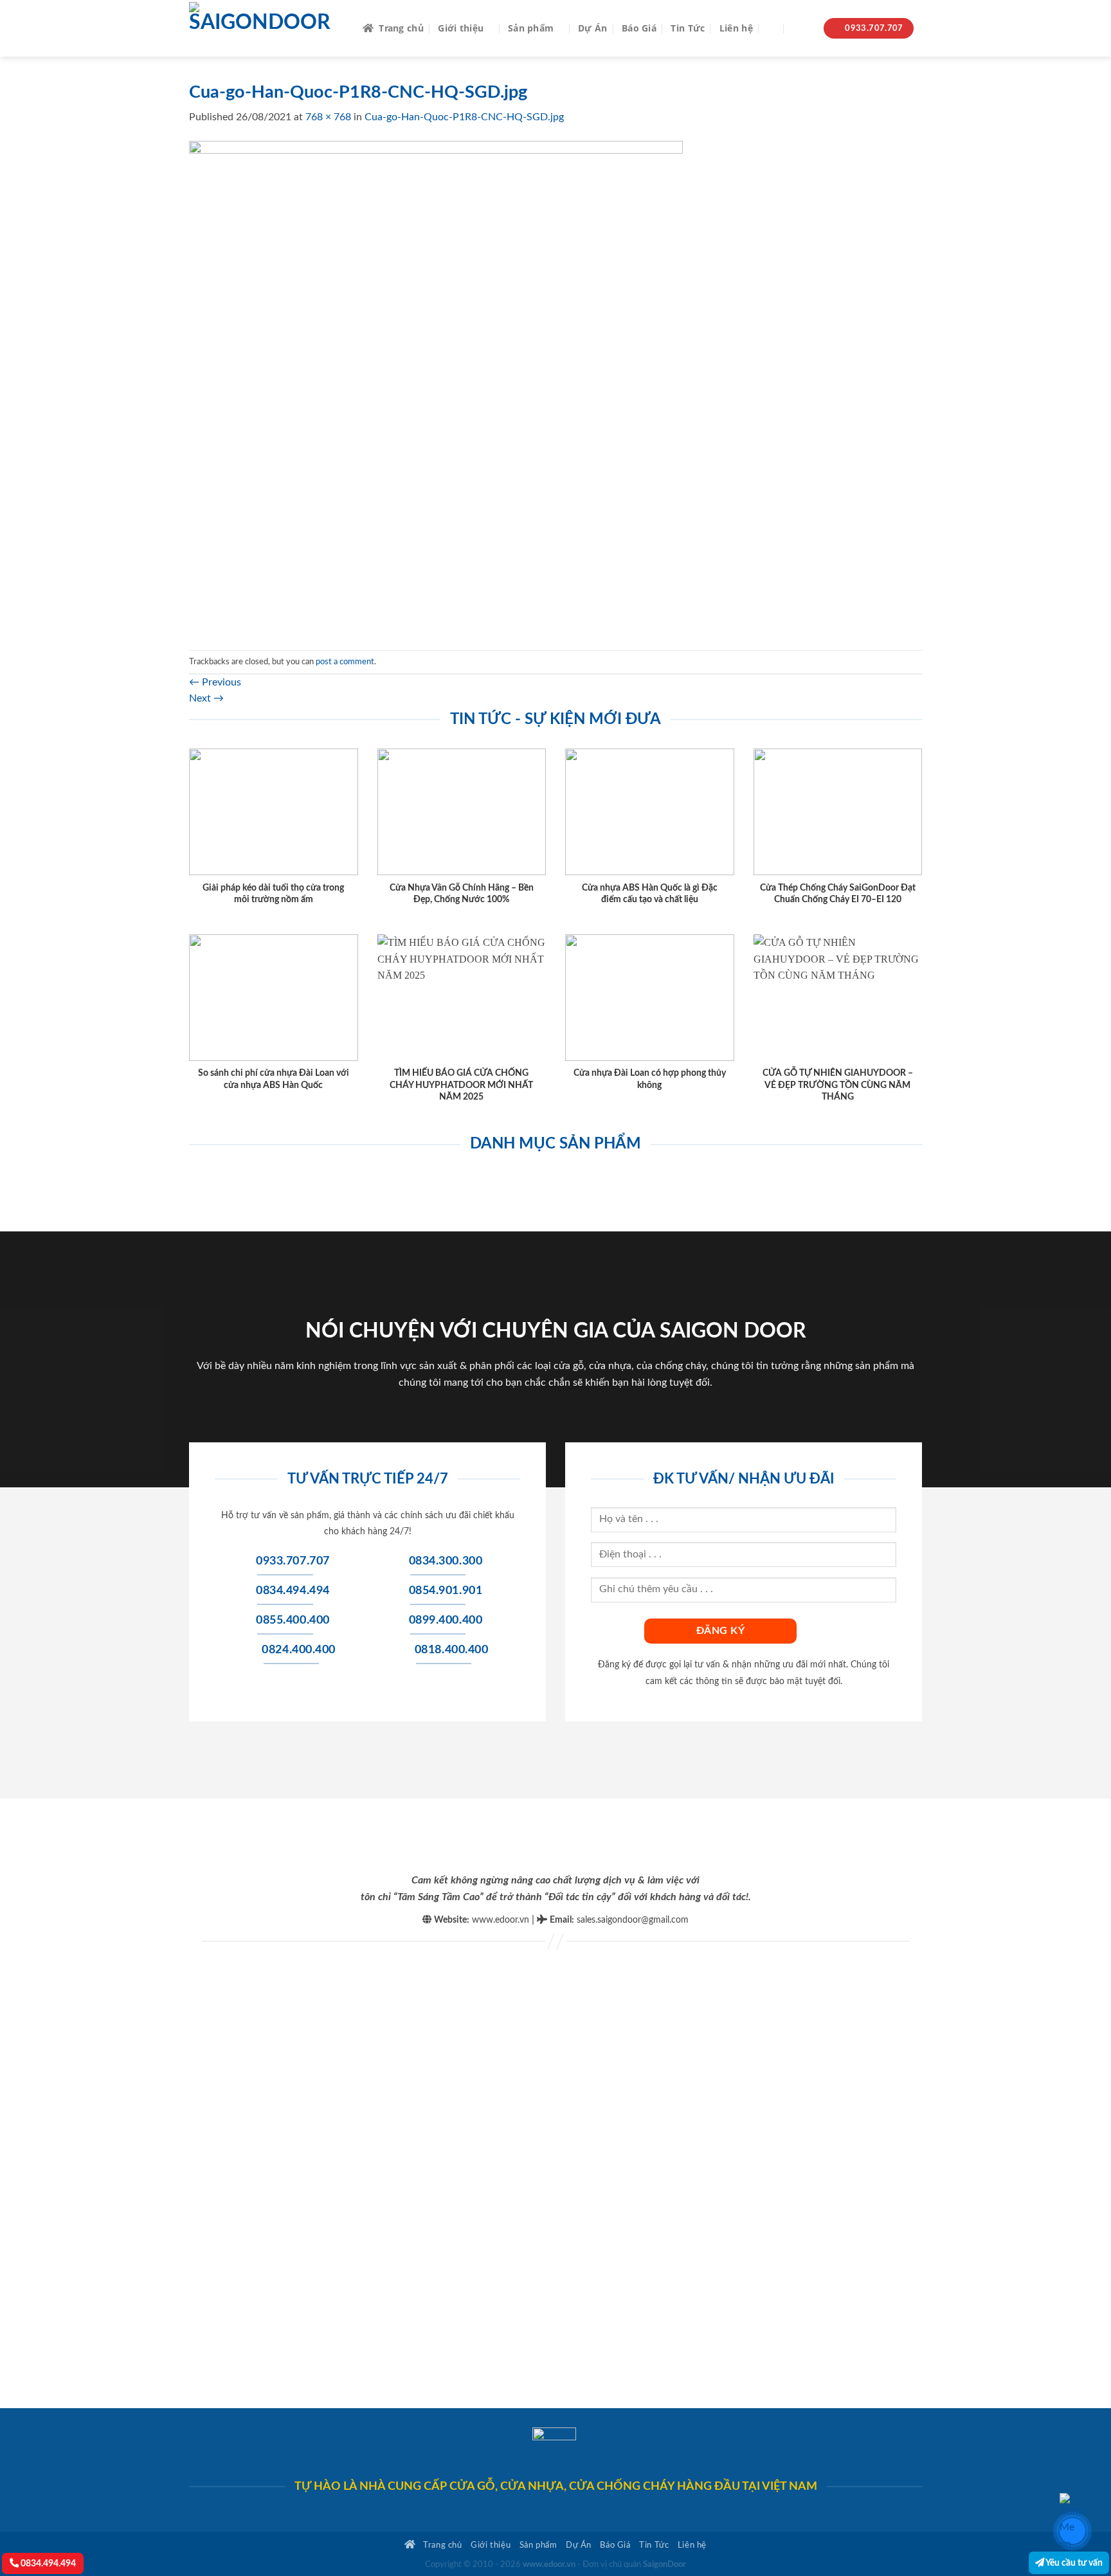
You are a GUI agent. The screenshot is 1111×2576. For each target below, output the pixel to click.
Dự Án (592, 28)
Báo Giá (639, 28)
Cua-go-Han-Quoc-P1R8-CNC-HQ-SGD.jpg (464, 117)
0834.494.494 (47, 2563)
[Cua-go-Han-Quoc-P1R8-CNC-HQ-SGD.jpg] (436, 387)
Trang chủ (401, 28)
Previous (215, 682)
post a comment (345, 662)
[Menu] (801, 29)
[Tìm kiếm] (772, 29)
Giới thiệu (461, 28)
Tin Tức (688, 28)
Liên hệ (736, 28)
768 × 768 (328, 117)
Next (206, 698)
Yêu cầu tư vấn (1073, 2563)
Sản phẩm (531, 28)
